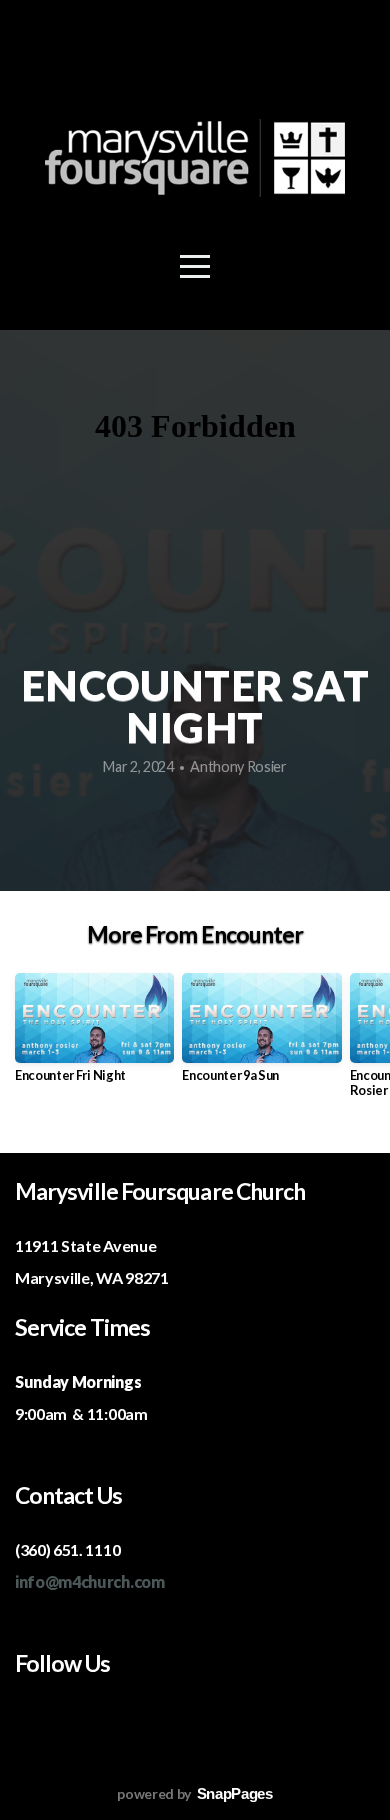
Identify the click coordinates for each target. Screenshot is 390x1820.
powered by (194, 1793)
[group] (94, 1035)
